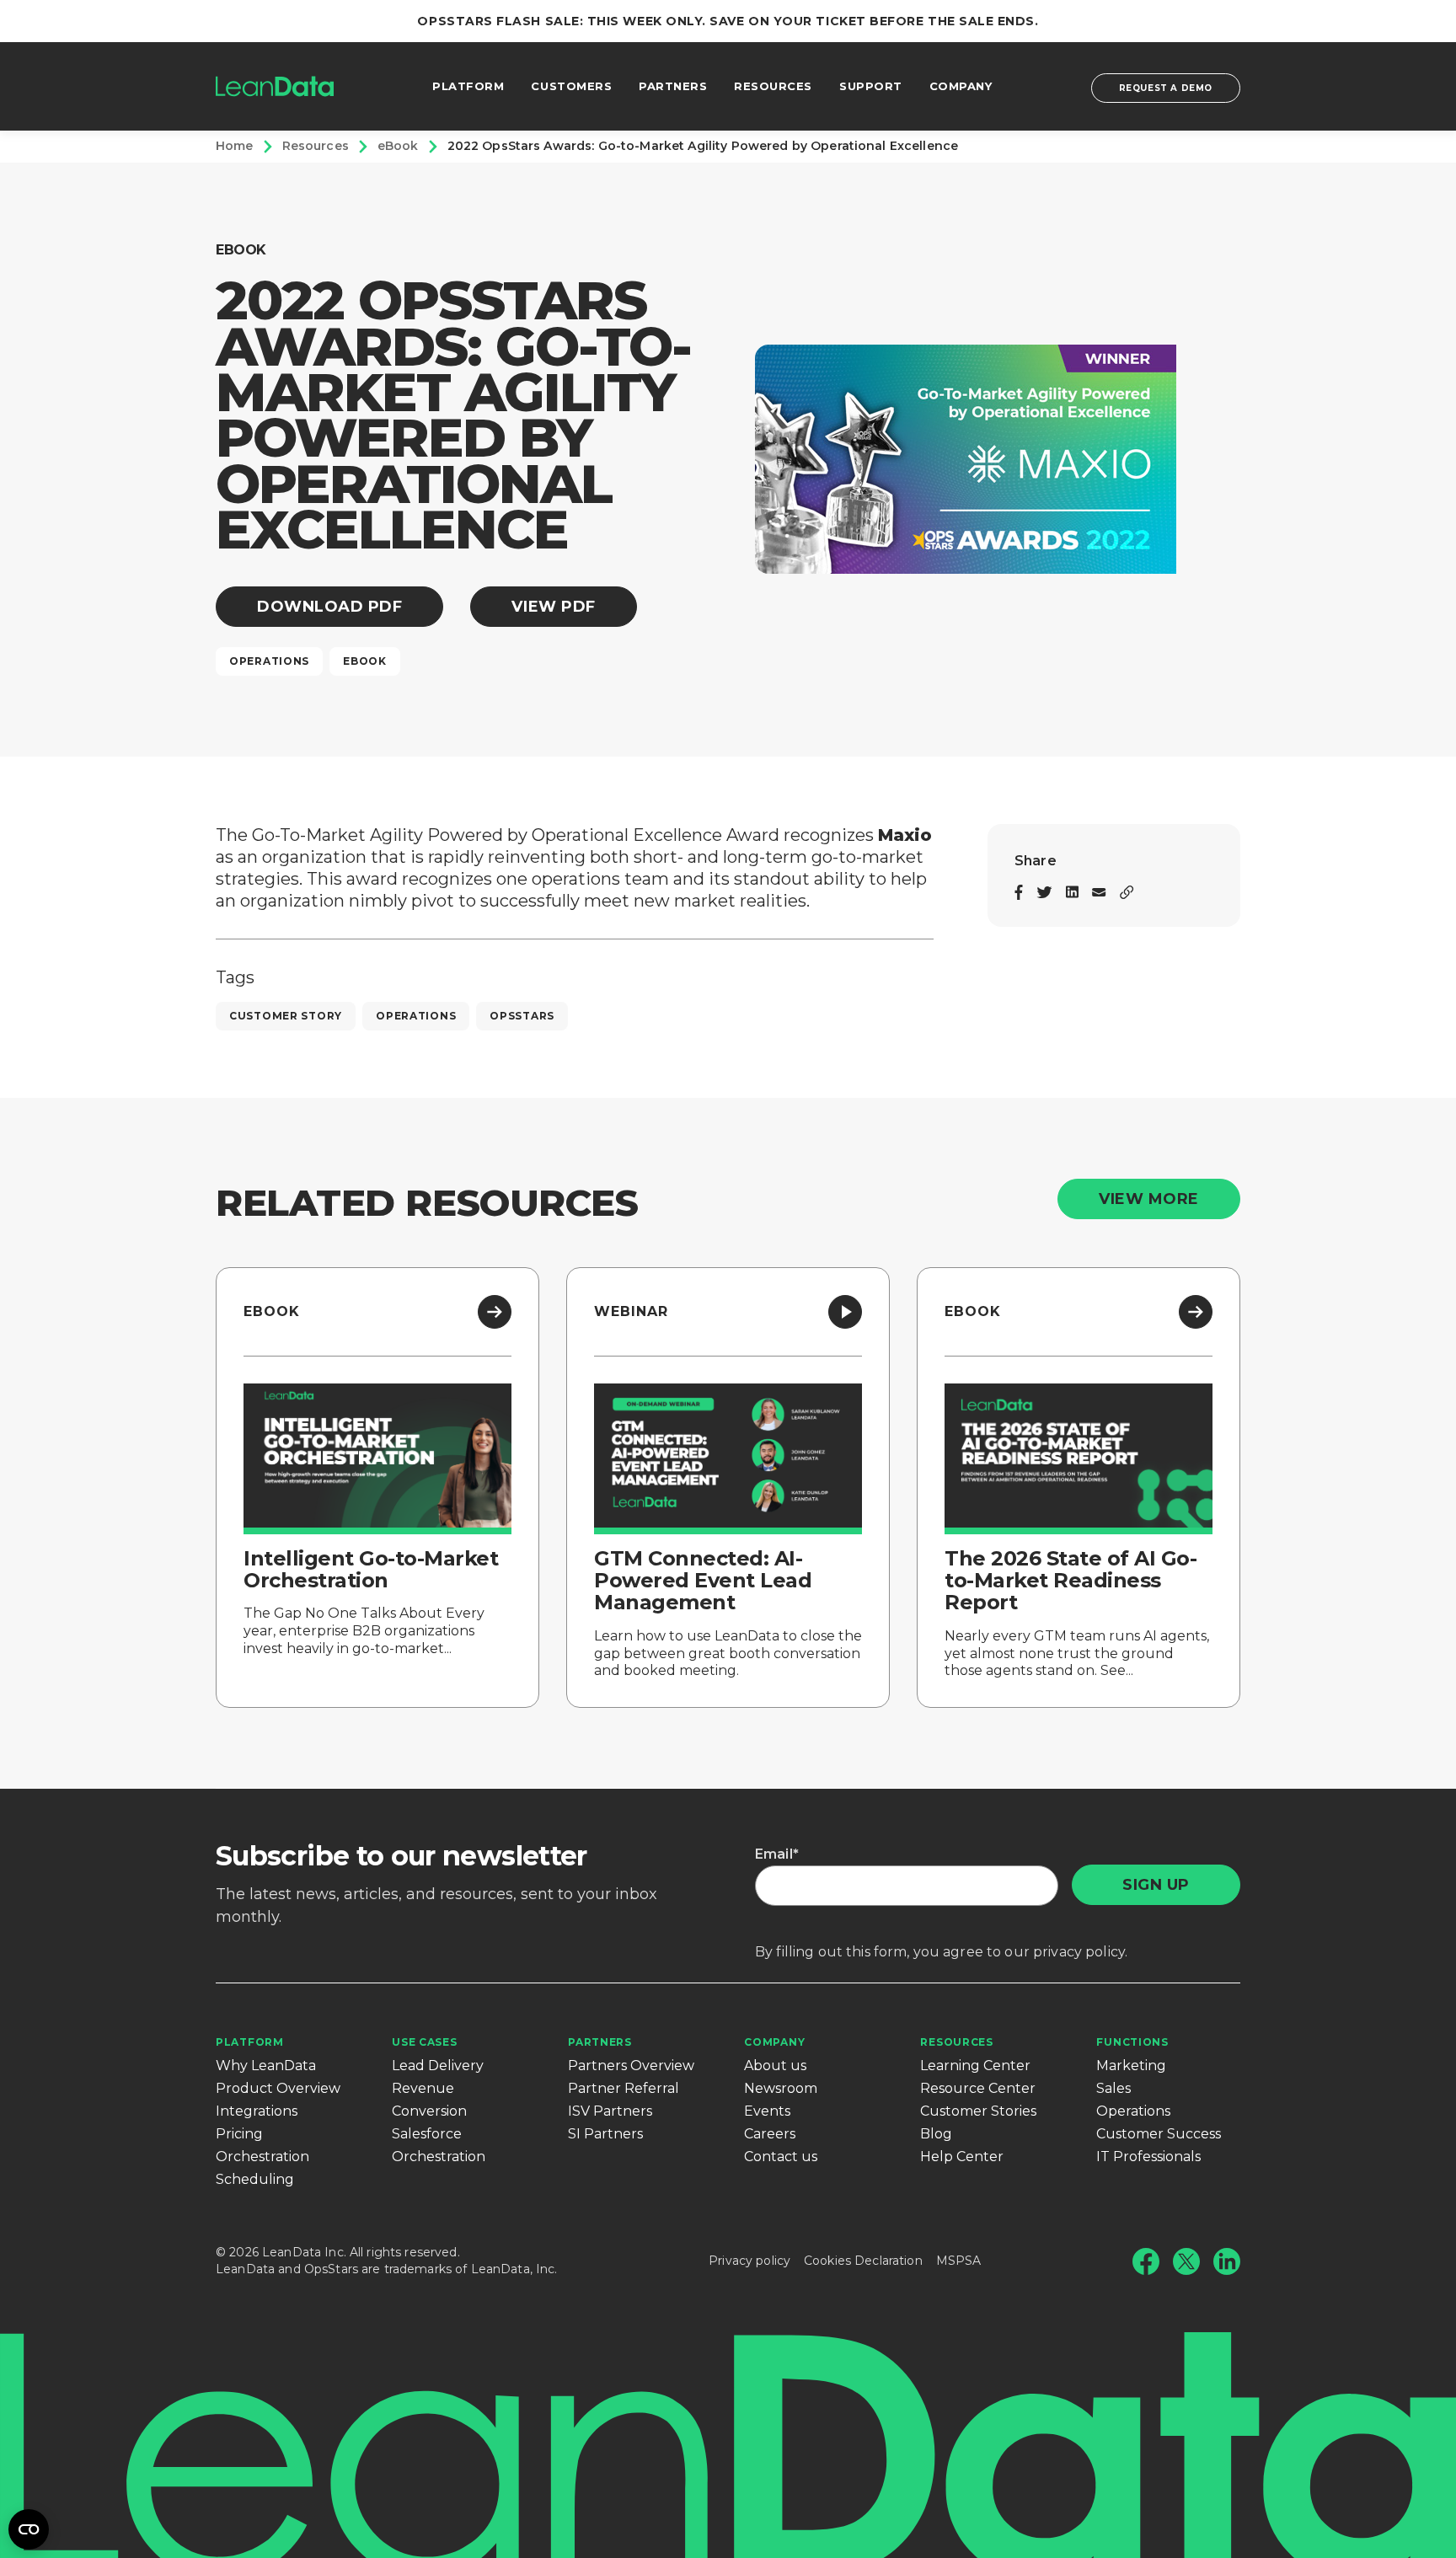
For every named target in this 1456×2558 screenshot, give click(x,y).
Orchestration (262, 2157)
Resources (956, 2042)
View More (1149, 1199)
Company (774, 2042)
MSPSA (959, 2261)
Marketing (1131, 2066)
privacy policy (1079, 1952)
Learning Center (975, 2066)
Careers (770, 2134)
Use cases (424, 2042)
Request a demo (1166, 88)
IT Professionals (1148, 2157)
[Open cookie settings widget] (29, 2529)
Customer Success (1159, 2134)
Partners (600, 2042)
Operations (1133, 2111)
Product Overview (278, 2088)
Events (767, 2111)
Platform (250, 2042)
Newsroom (781, 2088)
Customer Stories (978, 2111)
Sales (1113, 2088)
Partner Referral (624, 2088)
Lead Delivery (438, 2066)
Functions (1132, 2042)
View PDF (553, 607)
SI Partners (605, 2134)
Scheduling (255, 2179)
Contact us (781, 2157)
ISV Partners (610, 2111)
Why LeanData (266, 2066)
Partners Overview (631, 2066)
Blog (936, 2134)
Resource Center (978, 2088)
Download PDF (329, 607)
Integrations (257, 2111)
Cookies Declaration (863, 2261)
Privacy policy (749, 2261)
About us (775, 2066)
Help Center (962, 2157)
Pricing (239, 2134)
